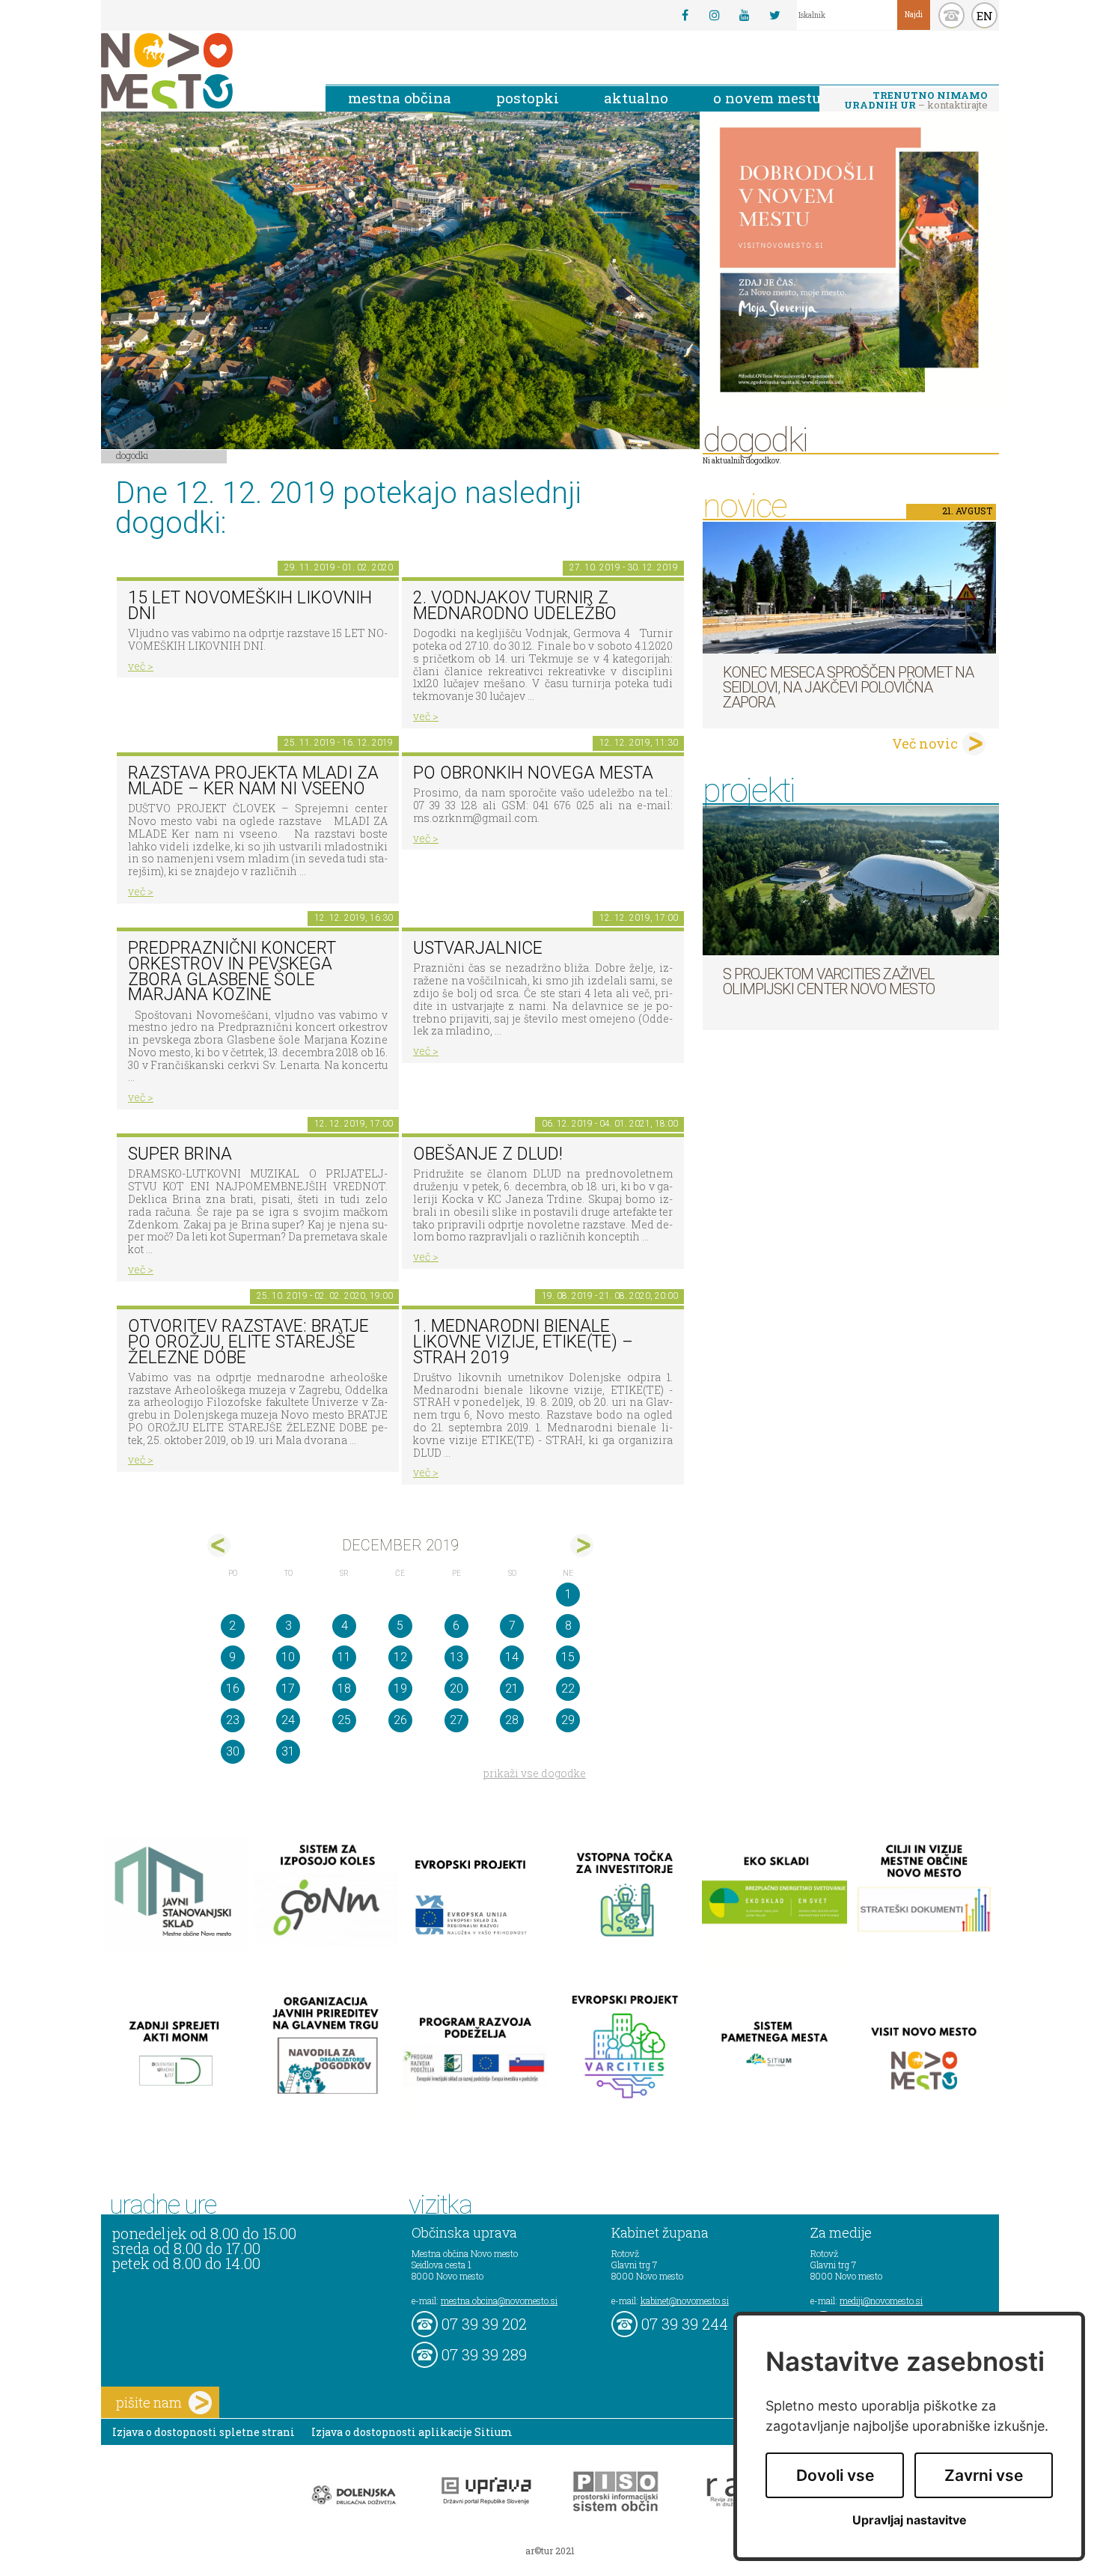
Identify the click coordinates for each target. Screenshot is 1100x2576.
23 (233, 1720)
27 (456, 1720)
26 (400, 1720)
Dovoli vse (835, 2475)
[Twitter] (774, 15)
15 (568, 1657)
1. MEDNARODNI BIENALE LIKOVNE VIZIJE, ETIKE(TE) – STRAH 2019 (523, 1342)
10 (288, 1657)
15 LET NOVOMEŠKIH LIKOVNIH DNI (250, 606)
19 (400, 1689)
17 (288, 1689)
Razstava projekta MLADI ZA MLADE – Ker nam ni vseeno (253, 781)
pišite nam (149, 2402)
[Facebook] (685, 15)
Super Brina (180, 1154)
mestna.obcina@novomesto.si (499, 2301)
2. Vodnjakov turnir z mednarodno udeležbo (515, 606)
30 (233, 1751)
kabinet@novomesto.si (685, 2301)
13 (456, 1657)
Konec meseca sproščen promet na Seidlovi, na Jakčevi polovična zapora (848, 687)
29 (568, 1720)
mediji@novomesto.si (881, 2301)
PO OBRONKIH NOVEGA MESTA (533, 773)
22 (568, 1689)
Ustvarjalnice (478, 948)
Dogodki (132, 455)
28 (512, 1720)
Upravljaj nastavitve (910, 2520)
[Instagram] (715, 15)
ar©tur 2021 (550, 2551)
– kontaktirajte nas (916, 101)
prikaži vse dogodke (535, 1773)
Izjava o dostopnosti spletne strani (204, 2432)
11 (344, 1657)
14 (512, 1657)
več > (141, 666)
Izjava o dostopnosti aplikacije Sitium (412, 2432)
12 (400, 1657)
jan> (582, 1546)
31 (288, 1751)
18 (344, 1689)
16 (233, 1689)
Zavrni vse (984, 2475)
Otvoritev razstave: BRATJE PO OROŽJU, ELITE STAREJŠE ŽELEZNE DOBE (248, 1342)
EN (985, 16)
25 (344, 1720)
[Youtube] (745, 15)
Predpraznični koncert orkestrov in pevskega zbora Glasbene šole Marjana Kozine (232, 971)
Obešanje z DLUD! (488, 1154)
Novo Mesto (202, 71)
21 (512, 1689)
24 (288, 1720)
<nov (219, 1546)
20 (456, 1689)
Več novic (925, 743)
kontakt (951, 15)
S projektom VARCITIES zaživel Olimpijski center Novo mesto (829, 981)
